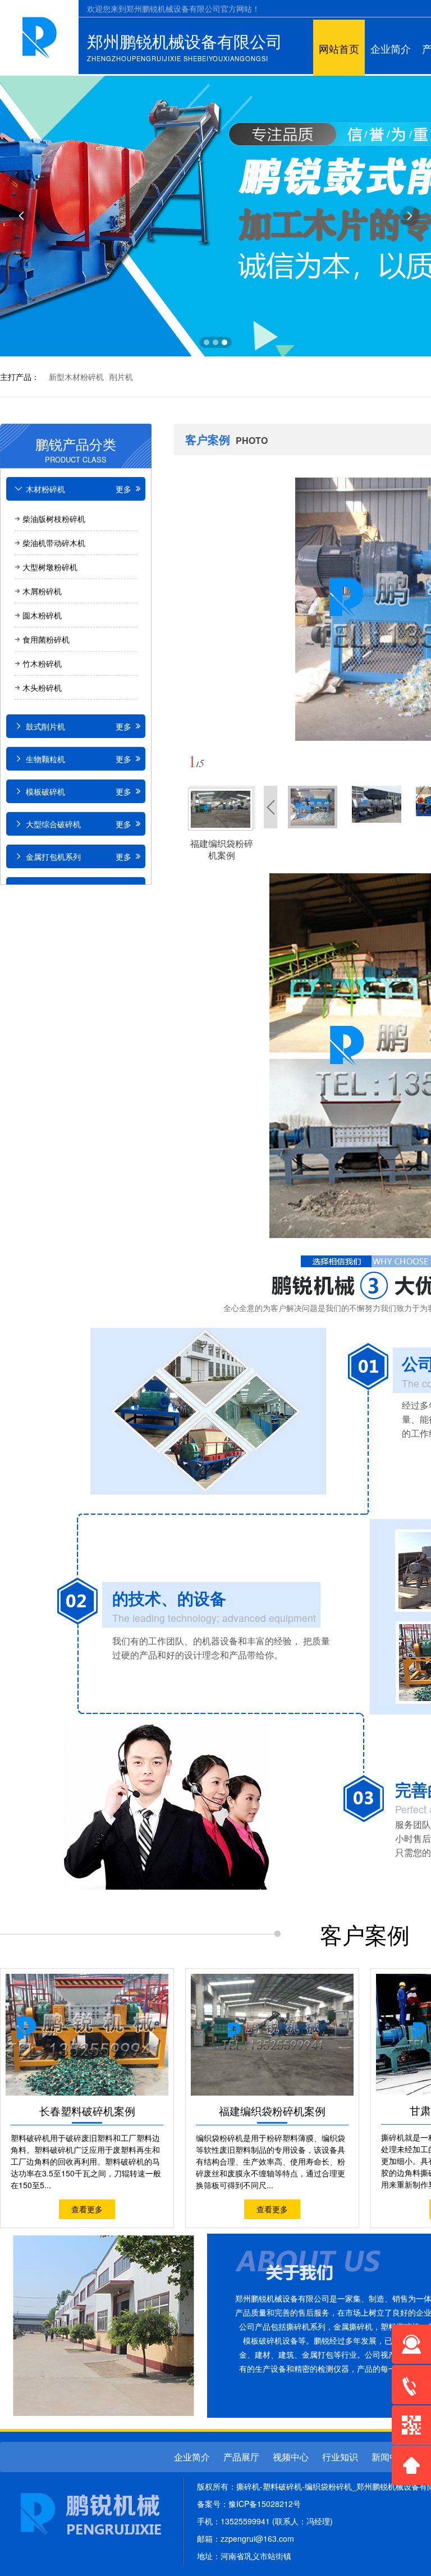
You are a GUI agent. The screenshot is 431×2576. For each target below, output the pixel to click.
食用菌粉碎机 (46, 639)
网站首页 (339, 49)
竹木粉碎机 (42, 663)
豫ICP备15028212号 (265, 2504)
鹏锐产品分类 (76, 447)
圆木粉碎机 (42, 615)
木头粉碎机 (42, 687)
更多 (125, 489)
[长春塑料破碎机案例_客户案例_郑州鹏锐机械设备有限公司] (40, 34)
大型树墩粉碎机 (50, 567)
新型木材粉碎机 (76, 377)
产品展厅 (241, 2457)
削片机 (121, 377)
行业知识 (340, 2457)
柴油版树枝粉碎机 (54, 519)
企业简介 (391, 49)
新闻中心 (389, 2457)
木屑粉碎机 (42, 591)
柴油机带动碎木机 (54, 543)
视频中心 (291, 2457)
